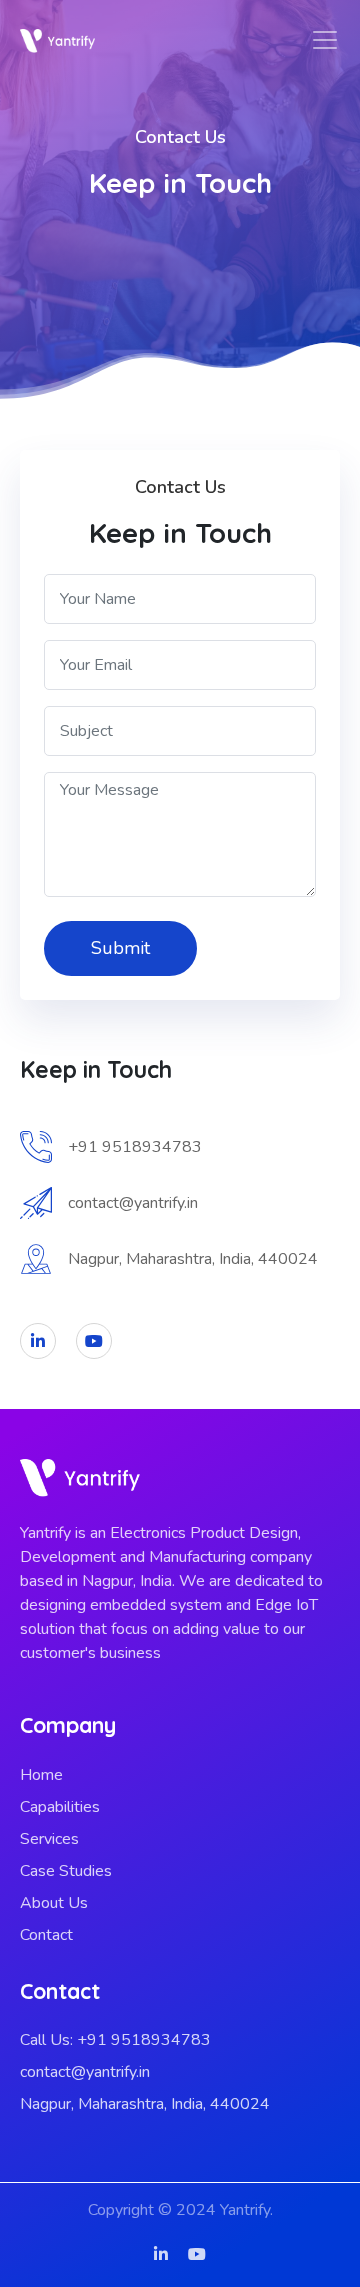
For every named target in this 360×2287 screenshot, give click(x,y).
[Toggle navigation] (325, 40)
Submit (120, 948)
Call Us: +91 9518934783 (115, 2040)
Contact (46, 1935)
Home (41, 1775)
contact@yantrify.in (85, 2072)
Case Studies (66, 1871)
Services (49, 1839)
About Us (54, 1903)
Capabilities (60, 1807)
